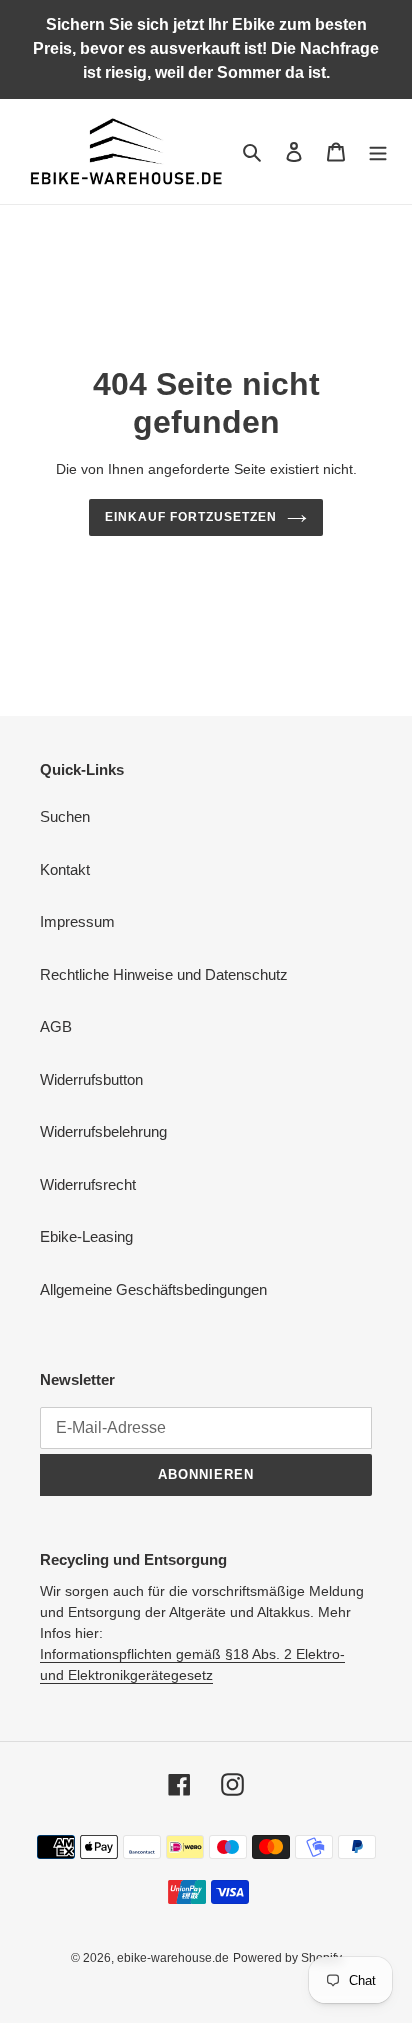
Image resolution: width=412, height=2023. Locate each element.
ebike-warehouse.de (173, 1958)
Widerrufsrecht (88, 1184)
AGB (56, 1026)
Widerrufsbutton (91, 1079)
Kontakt (65, 869)
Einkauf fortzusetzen (190, 517)
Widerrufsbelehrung (103, 1131)
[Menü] (378, 151)
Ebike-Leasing (86, 1236)
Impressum (77, 921)
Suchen (65, 816)
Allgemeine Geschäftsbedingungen (153, 1289)
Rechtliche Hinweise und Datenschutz (164, 974)
